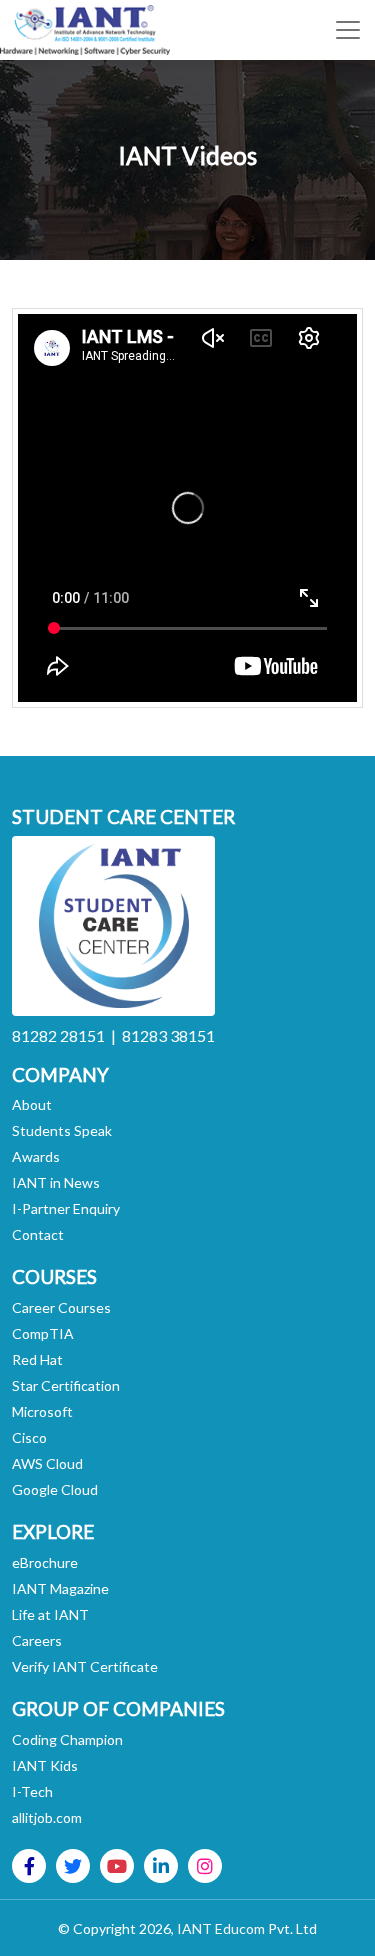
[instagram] (205, 1866)
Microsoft (42, 1411)
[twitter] (73, 1866)
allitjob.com (47, 1817)
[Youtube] (117, 1866)
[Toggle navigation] (348, 30)
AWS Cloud (47, 1463)
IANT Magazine (60, 1588)
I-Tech (32, 1791)
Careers (37, 1640)
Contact (38, 1234)
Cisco (29, 1437)
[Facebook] (29, 1866)
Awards (36, 1156)
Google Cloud (55, 1489)
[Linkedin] (161, 1866)
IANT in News (56, 1182)
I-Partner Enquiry (66, 1208)
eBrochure (45, 1562)
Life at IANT (50, 1614)
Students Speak (62, 1130)
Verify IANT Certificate (85, 1666)
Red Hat (37, 1359)
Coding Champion (67, 1739)
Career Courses (61, 1307)
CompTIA (43, 1333)
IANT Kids (45, 1765)
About (32, 1104)
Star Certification (66, 1385)
